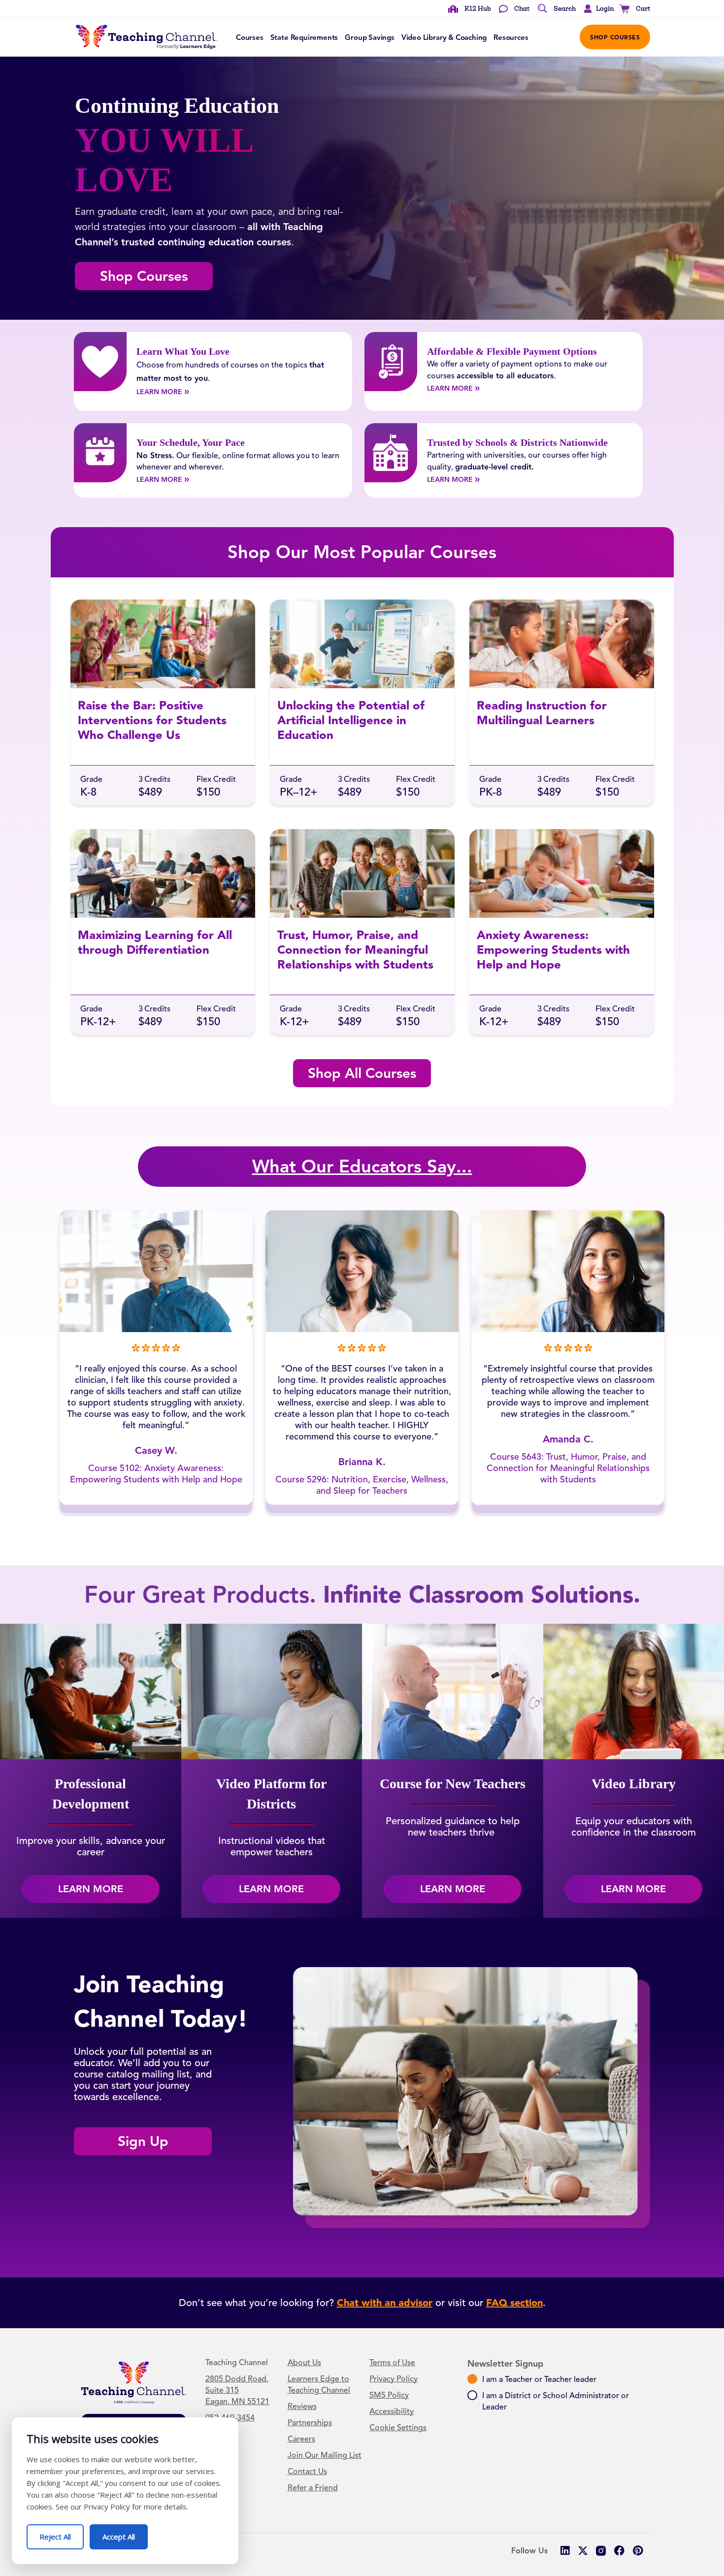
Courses (250, 37)
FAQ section (514, 2303)
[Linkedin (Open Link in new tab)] (565, 2551)
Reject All (62, 2533)
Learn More (174, 391)
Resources (511, 37)
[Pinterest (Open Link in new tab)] (638, 2551)
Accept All (125, 2533)
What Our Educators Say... (362, 1166)
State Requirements (304, 37)
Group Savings (370, 37)
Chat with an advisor (385, 2303)
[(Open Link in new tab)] (601, 2551)
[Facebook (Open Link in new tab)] (619, 2551)
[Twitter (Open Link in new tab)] (583, 2551)
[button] (596, 9)
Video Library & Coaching (444, 37)
